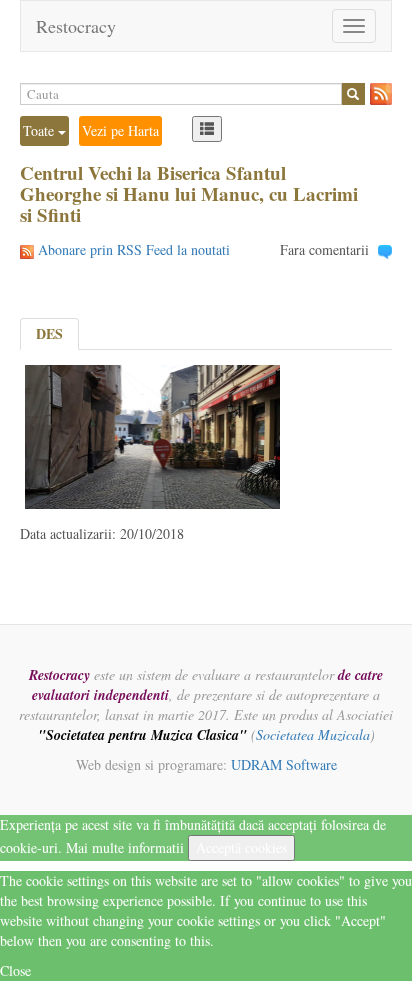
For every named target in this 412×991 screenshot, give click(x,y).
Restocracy (76, 26)
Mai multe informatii (125, 847)
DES (49, 333)
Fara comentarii (324, 249)
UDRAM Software (284, 764)
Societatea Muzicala (313, 734)
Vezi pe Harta (120, 130)
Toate (40, 130)
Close (15, 970)
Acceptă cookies (241, 847)
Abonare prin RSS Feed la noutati (134, 249)
